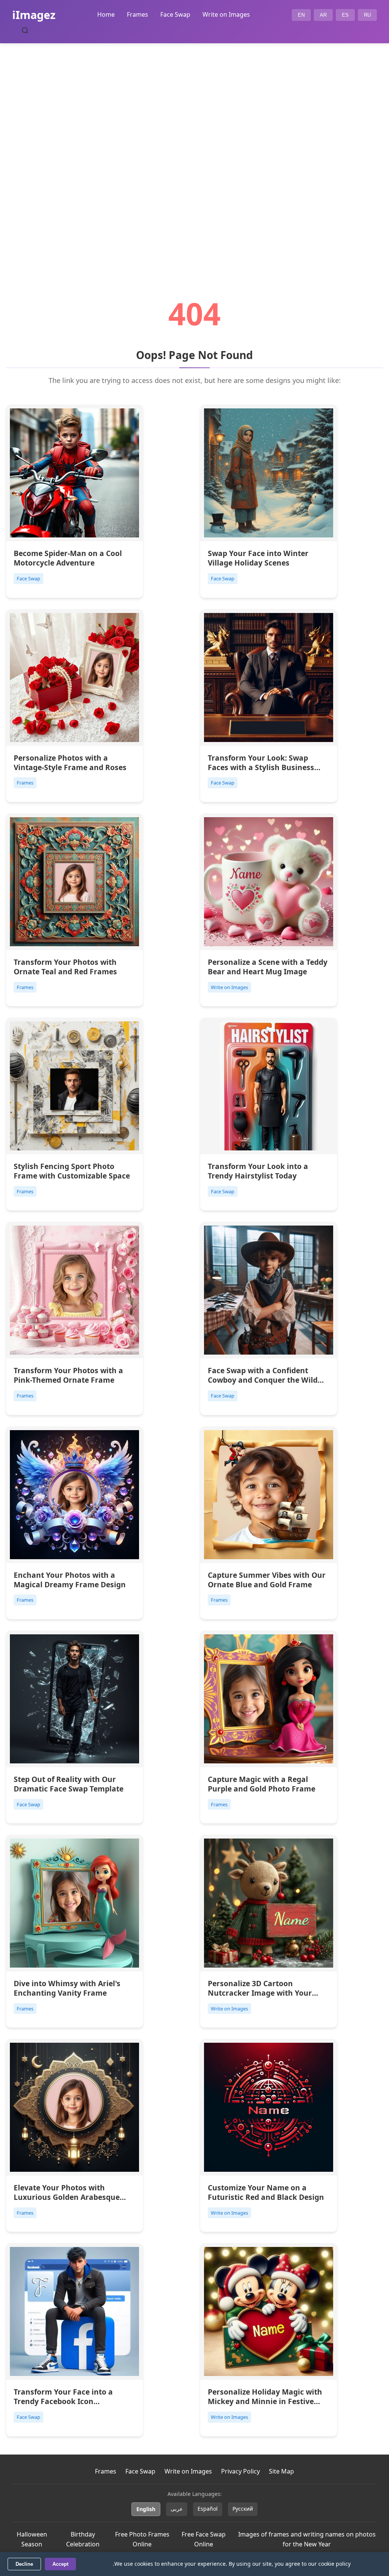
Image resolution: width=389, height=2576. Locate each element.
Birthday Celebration (83, 2539)
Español (208, 2509)
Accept (60, 2564)
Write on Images (226, 14)
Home (106, 14)
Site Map (281, 2471)
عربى (177, 2509)
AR (323, 15)
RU (367, 15)
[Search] (25, 30)
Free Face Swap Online (204, 2539)
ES (345, 15)
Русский (243, 2509)
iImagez (34, 15)
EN (301, 15)
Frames (138, 14)
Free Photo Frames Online (142, 2539)
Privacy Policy (240, 2471)
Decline (24, 2564)
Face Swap (175, 14)
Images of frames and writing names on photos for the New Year (307, 2539)
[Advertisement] (194, 150)
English (146, 2509)
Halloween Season (32, 2539)
